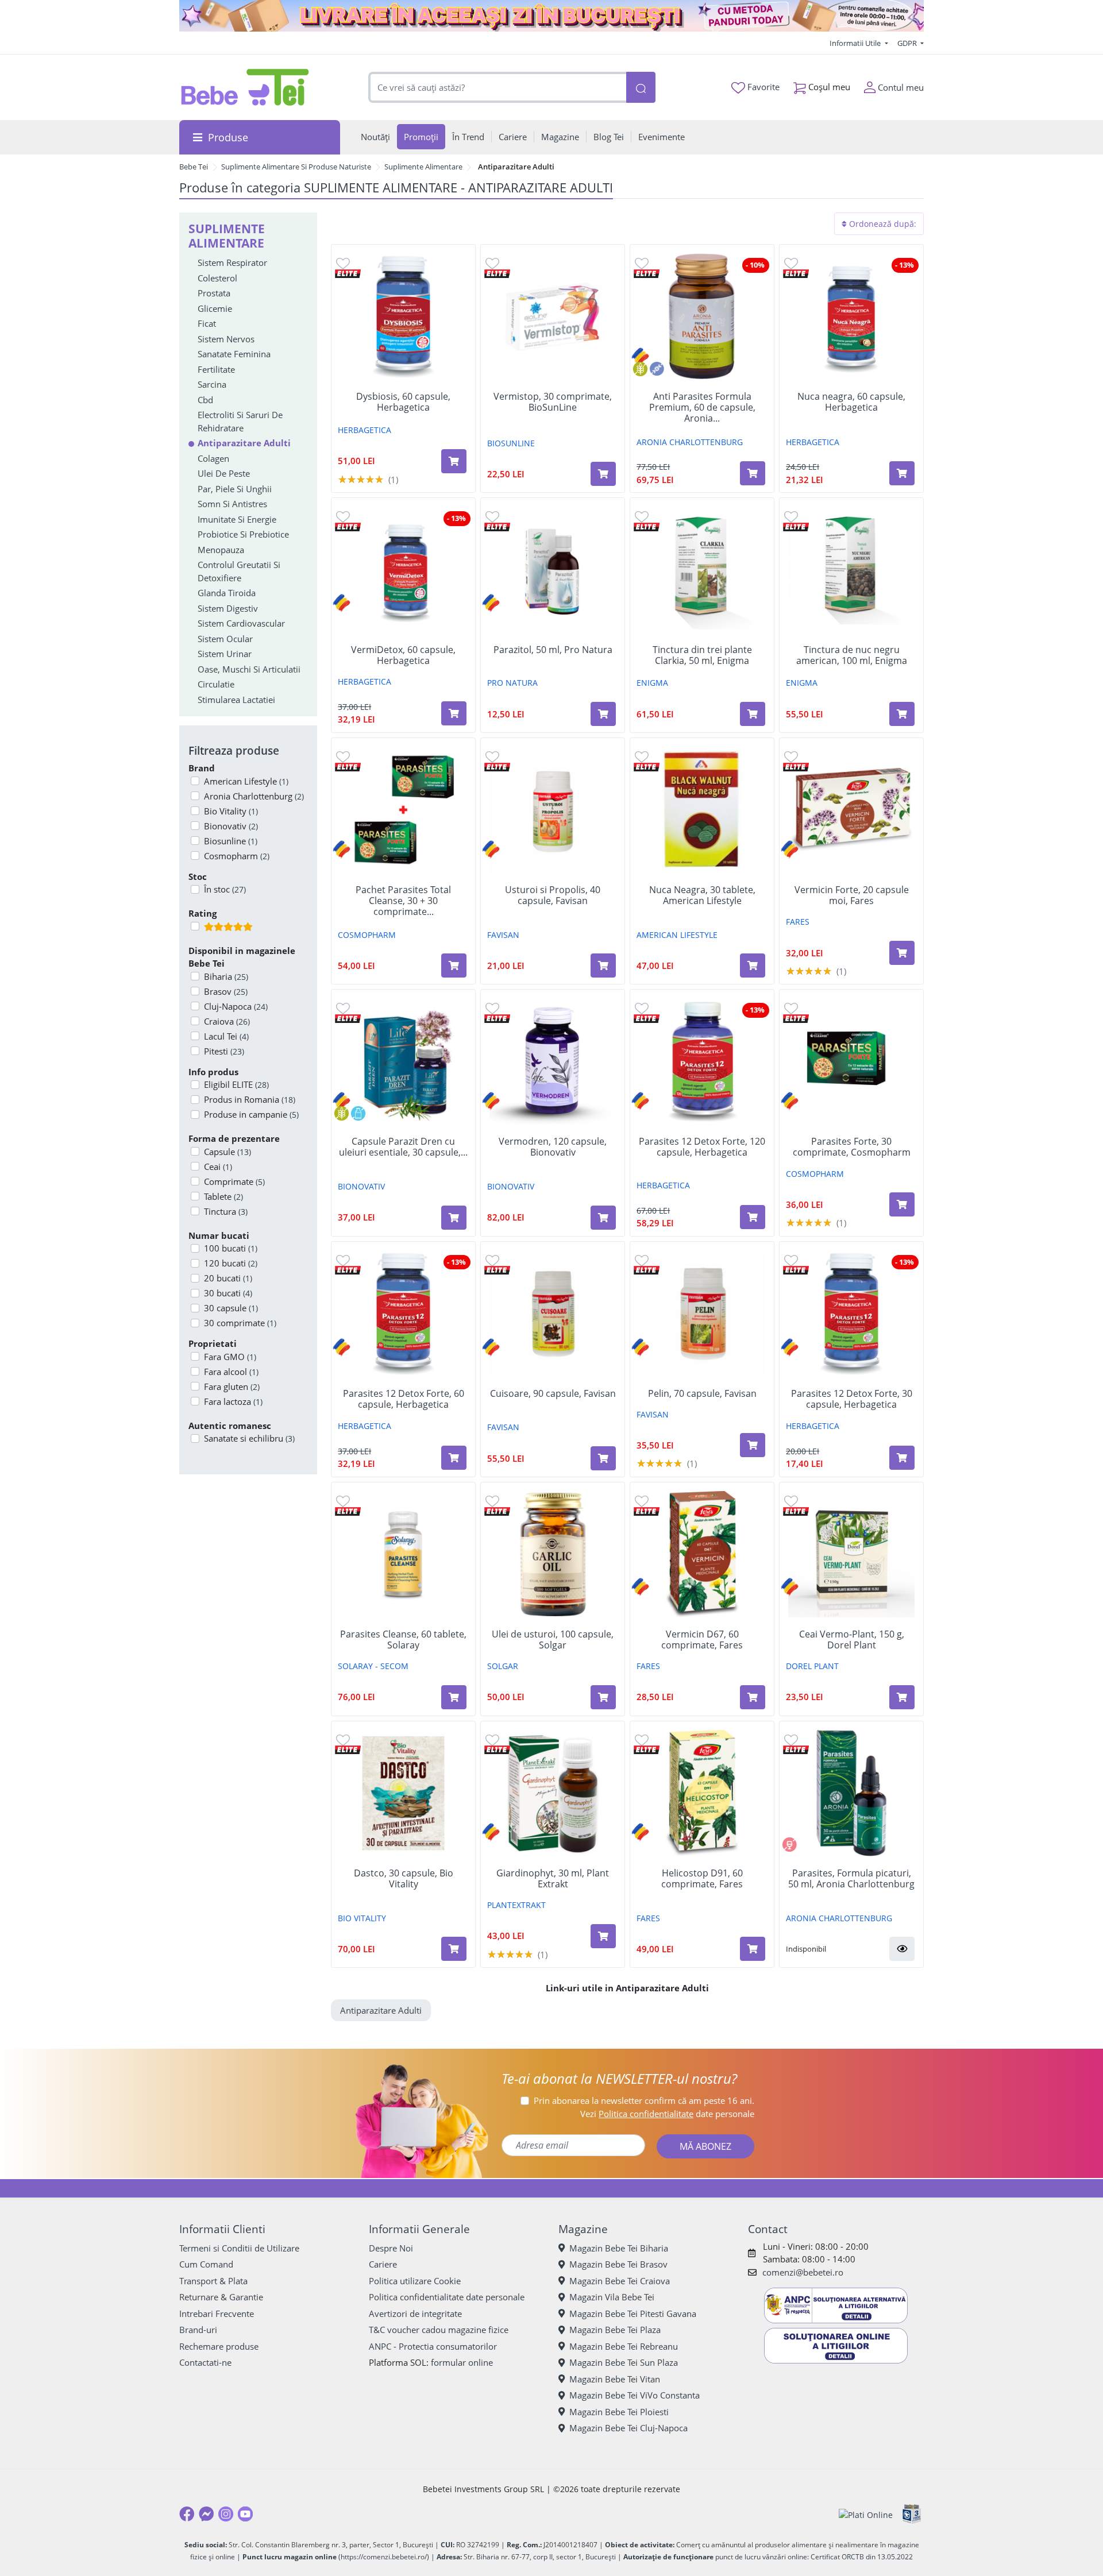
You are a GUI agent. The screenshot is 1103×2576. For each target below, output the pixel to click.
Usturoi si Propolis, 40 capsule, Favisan (553, 895)
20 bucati (228, 1278)
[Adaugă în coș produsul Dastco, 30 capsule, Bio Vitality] (454, 1949)
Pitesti (224, 1051)
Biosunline (231, 841)
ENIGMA (652, 683)
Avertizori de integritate (415, 2314)
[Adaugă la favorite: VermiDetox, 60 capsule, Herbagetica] (343, 516)
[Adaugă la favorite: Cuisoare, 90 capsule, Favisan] (492, 1260)
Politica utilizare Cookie (415, 2281)
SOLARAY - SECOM (373, 1666)
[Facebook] (187, 2514)
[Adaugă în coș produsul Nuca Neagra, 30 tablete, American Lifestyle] (753, 965)
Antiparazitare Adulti (381, 2010)
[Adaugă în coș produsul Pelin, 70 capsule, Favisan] (753, 1445)
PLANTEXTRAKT (516, 1905)
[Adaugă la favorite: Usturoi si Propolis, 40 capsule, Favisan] (492, 756)
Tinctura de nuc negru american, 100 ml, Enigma (852, 655)
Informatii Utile (856, 43)
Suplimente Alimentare (423, 167)
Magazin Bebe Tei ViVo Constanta (635, 2395)
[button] (902, 1949)
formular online (462, 2362)
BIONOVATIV (361, 1186)
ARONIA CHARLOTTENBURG (690, 442)
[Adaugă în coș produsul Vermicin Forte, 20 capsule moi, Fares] (902, 953)
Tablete (223, 1196)
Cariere (383, 2264)
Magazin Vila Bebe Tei (612, 2297)
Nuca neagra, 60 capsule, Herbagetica (851, 402)
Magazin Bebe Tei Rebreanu (624, 2346)
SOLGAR (503, 1666)
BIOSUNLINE (511, 443)
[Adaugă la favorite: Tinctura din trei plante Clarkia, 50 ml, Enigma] (642, 516)
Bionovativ (231, 826)
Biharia (226, 976)
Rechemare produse (219, 2346)
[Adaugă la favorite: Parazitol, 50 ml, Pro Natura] (492, 516)
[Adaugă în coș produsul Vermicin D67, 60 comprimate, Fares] (753, 1697)
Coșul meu (828, 87)
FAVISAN (503, 935)
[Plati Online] (866, 2514)
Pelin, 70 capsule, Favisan (702, 1394)
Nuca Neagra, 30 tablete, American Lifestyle (702, 895)
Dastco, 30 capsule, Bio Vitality (404, 1879)
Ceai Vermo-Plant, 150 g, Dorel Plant (852, 1640)
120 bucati (231, 1263)
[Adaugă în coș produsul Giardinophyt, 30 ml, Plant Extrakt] (603, 1936)
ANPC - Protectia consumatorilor (433, 2346)
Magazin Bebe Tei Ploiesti (619, 2412)
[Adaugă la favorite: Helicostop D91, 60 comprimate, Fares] (642, 1739)
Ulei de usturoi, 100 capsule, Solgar (553, 1640)
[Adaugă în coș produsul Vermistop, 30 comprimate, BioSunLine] (603, 474)
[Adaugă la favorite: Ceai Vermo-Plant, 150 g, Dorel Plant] (791, 1501)
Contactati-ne (205, 2362)
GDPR (908, 43)
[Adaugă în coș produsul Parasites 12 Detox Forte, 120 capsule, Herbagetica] (753, 1217)
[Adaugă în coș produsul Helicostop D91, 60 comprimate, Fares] (753, 1949)
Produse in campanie (251, 1114)
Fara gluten (232, 1387)
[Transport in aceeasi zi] (551, 16)
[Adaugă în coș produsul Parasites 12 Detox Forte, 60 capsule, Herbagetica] (454, 1458)
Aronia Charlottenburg (254, 796)
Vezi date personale (667, 2114)
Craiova (227, 1021)
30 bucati (228, 1293)
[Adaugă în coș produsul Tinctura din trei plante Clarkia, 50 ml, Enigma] (753, 714)
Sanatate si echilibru (249, 1438)
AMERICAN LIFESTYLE (677, 935)
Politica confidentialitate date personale (447, 2297)
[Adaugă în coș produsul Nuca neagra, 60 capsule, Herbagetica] (902, 473)
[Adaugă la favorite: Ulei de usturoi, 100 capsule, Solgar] (492, 1501)
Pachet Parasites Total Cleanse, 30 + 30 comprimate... (403, 901)
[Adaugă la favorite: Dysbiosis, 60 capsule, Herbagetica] (343, 263)
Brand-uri (198, 2330)
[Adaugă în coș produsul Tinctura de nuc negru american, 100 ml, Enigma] (902, 714)
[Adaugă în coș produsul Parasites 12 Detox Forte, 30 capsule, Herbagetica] (902, 1458)
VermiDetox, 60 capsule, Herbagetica (403, 655)
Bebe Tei (194, 167)
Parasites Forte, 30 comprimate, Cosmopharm (852, 1147)
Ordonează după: (882, 224)
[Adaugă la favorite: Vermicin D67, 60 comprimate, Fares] (642, 1501)
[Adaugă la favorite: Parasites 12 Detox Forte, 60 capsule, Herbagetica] (343, 1260)
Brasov (226, 991)
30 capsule (231, 1308)
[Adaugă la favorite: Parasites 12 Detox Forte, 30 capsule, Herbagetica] (791, 1260)
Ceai (218, 1167)
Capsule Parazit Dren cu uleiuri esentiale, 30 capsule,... (403, 1147)
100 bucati (231, 1248)
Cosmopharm (237, 856)
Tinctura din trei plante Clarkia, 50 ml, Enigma (702, 655)
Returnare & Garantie (221, 2297)
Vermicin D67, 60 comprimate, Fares (702, 1640)
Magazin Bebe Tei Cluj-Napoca (628, 2428)
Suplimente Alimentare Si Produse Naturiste (296, 167)
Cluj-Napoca (236, 1006)
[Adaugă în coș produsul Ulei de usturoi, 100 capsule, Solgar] (603, 1697)
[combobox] (497, 88)
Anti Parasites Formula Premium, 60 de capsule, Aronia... (702, 408)
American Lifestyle (246, 781)
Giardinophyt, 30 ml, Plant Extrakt (553, 1879)
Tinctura (226, 1211)
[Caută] (641, 88)
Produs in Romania (250, 1099)
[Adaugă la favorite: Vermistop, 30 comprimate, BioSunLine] (492, 263)
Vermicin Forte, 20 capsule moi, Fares (852, 895)
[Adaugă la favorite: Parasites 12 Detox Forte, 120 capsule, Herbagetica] (642, 1008)
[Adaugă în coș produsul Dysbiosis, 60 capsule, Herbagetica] (454, 461)
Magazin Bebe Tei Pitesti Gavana (633, 2314)
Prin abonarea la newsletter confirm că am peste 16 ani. (644, 2100)
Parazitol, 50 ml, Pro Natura (553, 650)
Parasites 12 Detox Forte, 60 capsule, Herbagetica (404, 1399)
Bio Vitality (231, 811)
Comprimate (234, 1181)
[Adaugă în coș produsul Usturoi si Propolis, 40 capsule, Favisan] (603, 965)
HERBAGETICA (365, 430)
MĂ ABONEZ (705, 2146)
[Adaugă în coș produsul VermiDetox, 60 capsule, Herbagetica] (454, 713)
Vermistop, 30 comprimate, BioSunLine (553, 402)
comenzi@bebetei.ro (803, 2272)
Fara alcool (231, 1372)
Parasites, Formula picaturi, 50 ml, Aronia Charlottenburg (851, 1879)
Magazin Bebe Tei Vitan (615, 2379)
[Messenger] (206, 2514)
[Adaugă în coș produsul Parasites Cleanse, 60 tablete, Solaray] (454, 1697)
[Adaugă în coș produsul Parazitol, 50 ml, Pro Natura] (603, 714)
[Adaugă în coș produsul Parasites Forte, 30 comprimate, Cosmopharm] (902, 1204)
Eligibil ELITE (236, 1084)
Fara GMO (230, 1357)
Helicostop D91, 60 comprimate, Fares (702, 1879)
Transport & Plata (213, 2281)
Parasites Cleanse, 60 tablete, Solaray (403, 1640)
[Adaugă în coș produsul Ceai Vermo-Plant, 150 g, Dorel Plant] (902, 1697)
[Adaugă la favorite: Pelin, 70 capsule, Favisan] (642, 1260)
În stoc (225, 889)
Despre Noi (391, 2248)
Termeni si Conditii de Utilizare (239, 2248)
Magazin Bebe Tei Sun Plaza (624, 2362)
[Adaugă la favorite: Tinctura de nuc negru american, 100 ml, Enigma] (791, 516)
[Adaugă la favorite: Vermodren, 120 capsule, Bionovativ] (492, 1008)
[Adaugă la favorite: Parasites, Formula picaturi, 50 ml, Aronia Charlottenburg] (791, 1739)
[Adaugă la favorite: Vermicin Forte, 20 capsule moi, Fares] (791, 756)
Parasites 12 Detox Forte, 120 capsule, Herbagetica (702, 1147)
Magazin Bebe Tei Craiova (620, 2281)
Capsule (227, 1152)
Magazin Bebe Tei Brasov (618, 2264)
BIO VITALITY (362, 1918)
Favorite (762, 87)
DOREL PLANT (812, 1666)
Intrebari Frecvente (217, 2314)
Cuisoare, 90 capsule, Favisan (553, 1394)
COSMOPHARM (367, 935)
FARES (798, 922)
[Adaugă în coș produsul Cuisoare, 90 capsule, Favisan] (603, 1458)
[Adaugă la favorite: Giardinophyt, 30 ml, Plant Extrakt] (492, 1739)
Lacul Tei (226, 1036)
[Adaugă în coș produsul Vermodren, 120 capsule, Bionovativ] (603, 1218)
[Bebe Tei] (245, 87)
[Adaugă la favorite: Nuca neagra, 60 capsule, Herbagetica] (791, 263)
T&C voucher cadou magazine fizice (439, 2330)
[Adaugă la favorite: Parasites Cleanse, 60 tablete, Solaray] (343, 1501)
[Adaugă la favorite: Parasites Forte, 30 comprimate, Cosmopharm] (791, 1008)
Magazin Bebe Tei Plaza (615, 2330)
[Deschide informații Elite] (348, 273)
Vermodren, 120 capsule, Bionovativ (553, 1147)
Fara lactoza (233, 1401)
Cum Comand (206, 2264)
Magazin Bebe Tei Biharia (619, 2248)
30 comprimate (240, 1323)
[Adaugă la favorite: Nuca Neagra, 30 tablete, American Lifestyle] (642, 756)
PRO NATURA (512, 683)
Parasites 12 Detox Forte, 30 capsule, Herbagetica (852, 1399)
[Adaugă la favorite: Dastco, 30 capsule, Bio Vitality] (343, 1739)
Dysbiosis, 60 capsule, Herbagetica (403, 402)
